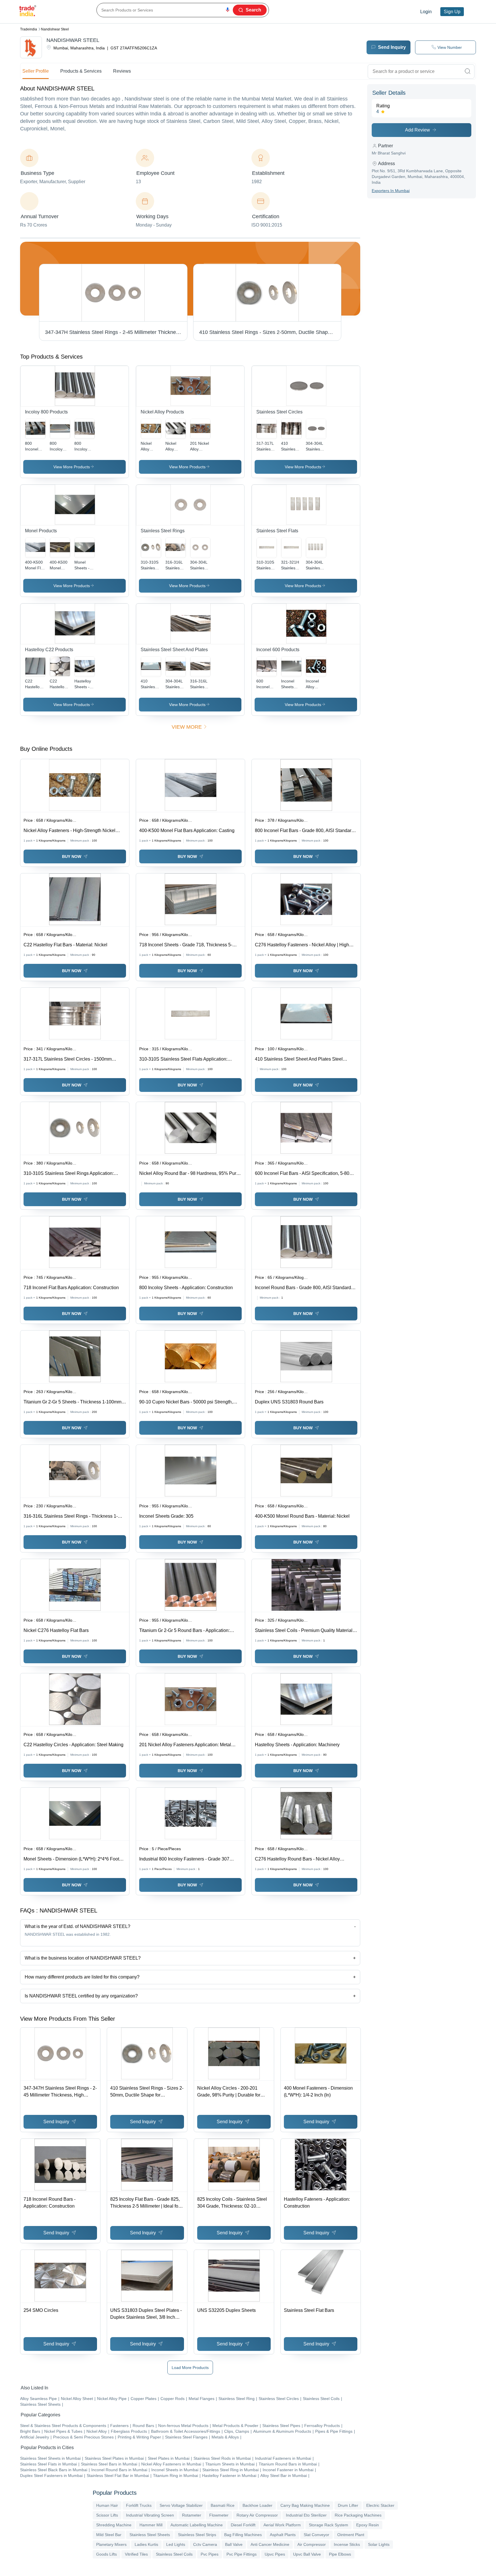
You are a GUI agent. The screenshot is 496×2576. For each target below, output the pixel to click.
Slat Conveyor (316, 2535)
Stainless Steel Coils (174, 2554)
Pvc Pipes (210, 2554)
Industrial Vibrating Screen (150, 2515)
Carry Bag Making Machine (305, 2505)
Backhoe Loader (257, 2505)
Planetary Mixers (111, 2544)
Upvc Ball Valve (307, 2554)
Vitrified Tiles (136, 2554)
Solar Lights (379, 2544)
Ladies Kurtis (146, 2544)
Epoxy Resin (368, 2525)
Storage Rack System (329, 2525)
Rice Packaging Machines (358, 2515)
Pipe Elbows (340, 2554)
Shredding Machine (114, 2525)
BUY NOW (72, 856)
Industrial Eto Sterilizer (306, 2515)
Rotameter (192, 2515)
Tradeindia (29, 29)
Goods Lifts (106, 2554)
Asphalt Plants (283, 2535)
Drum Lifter (348, 2505)
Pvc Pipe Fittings (242, 2554)
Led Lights (176, 2544)
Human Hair (107, 2505)
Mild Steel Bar (109, 2535)
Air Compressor (312, 2544)
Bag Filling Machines (243, 2535)
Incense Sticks (347, 2544)
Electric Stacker (380, 2505)
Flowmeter (219, 2515)
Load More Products (190, 2368)
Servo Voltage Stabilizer (181, 2505)
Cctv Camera (205, 2544)
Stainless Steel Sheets (150, 2535)
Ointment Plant (351, 2535)
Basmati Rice (223, 2505)
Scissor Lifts (107, 2515)
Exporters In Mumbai (391, 191)
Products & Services (81, 71)
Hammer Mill (151, 2525)
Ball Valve (234, 2544)
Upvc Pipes (275, 2554)
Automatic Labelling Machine (197, 2525)
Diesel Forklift (243, 2525)
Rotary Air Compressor (257, 2515)
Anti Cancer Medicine (270, 2544)
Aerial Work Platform (282, 2525)
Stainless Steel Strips (197, 2535)
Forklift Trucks (139, 2505)
